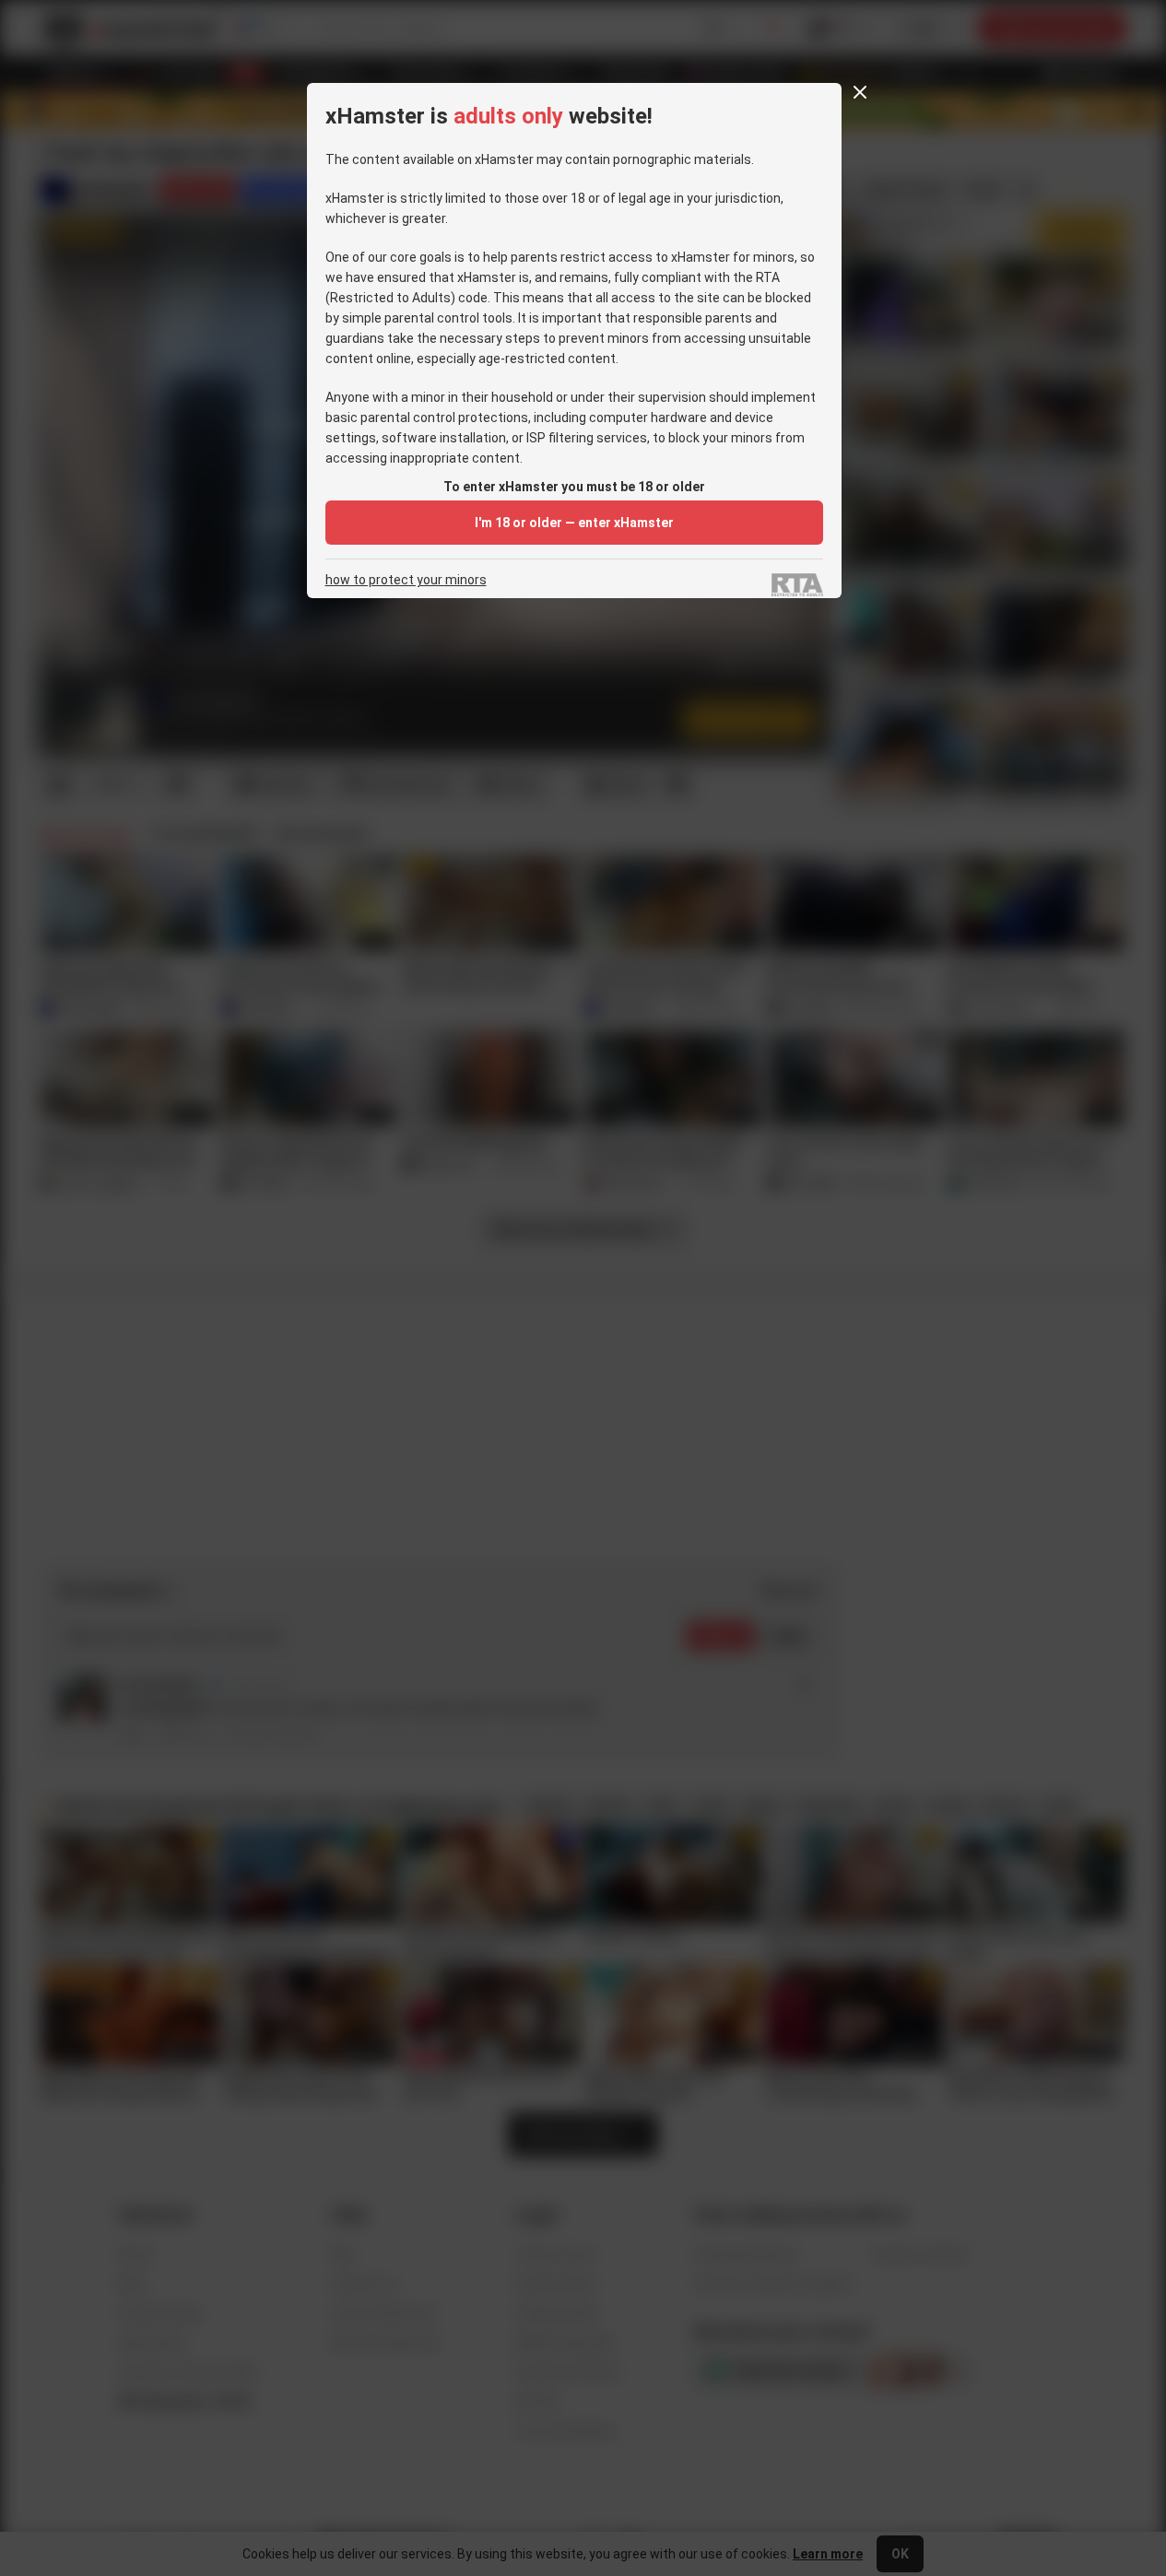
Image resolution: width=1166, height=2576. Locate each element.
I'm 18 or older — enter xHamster (574, 523)
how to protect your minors (406, 580)
